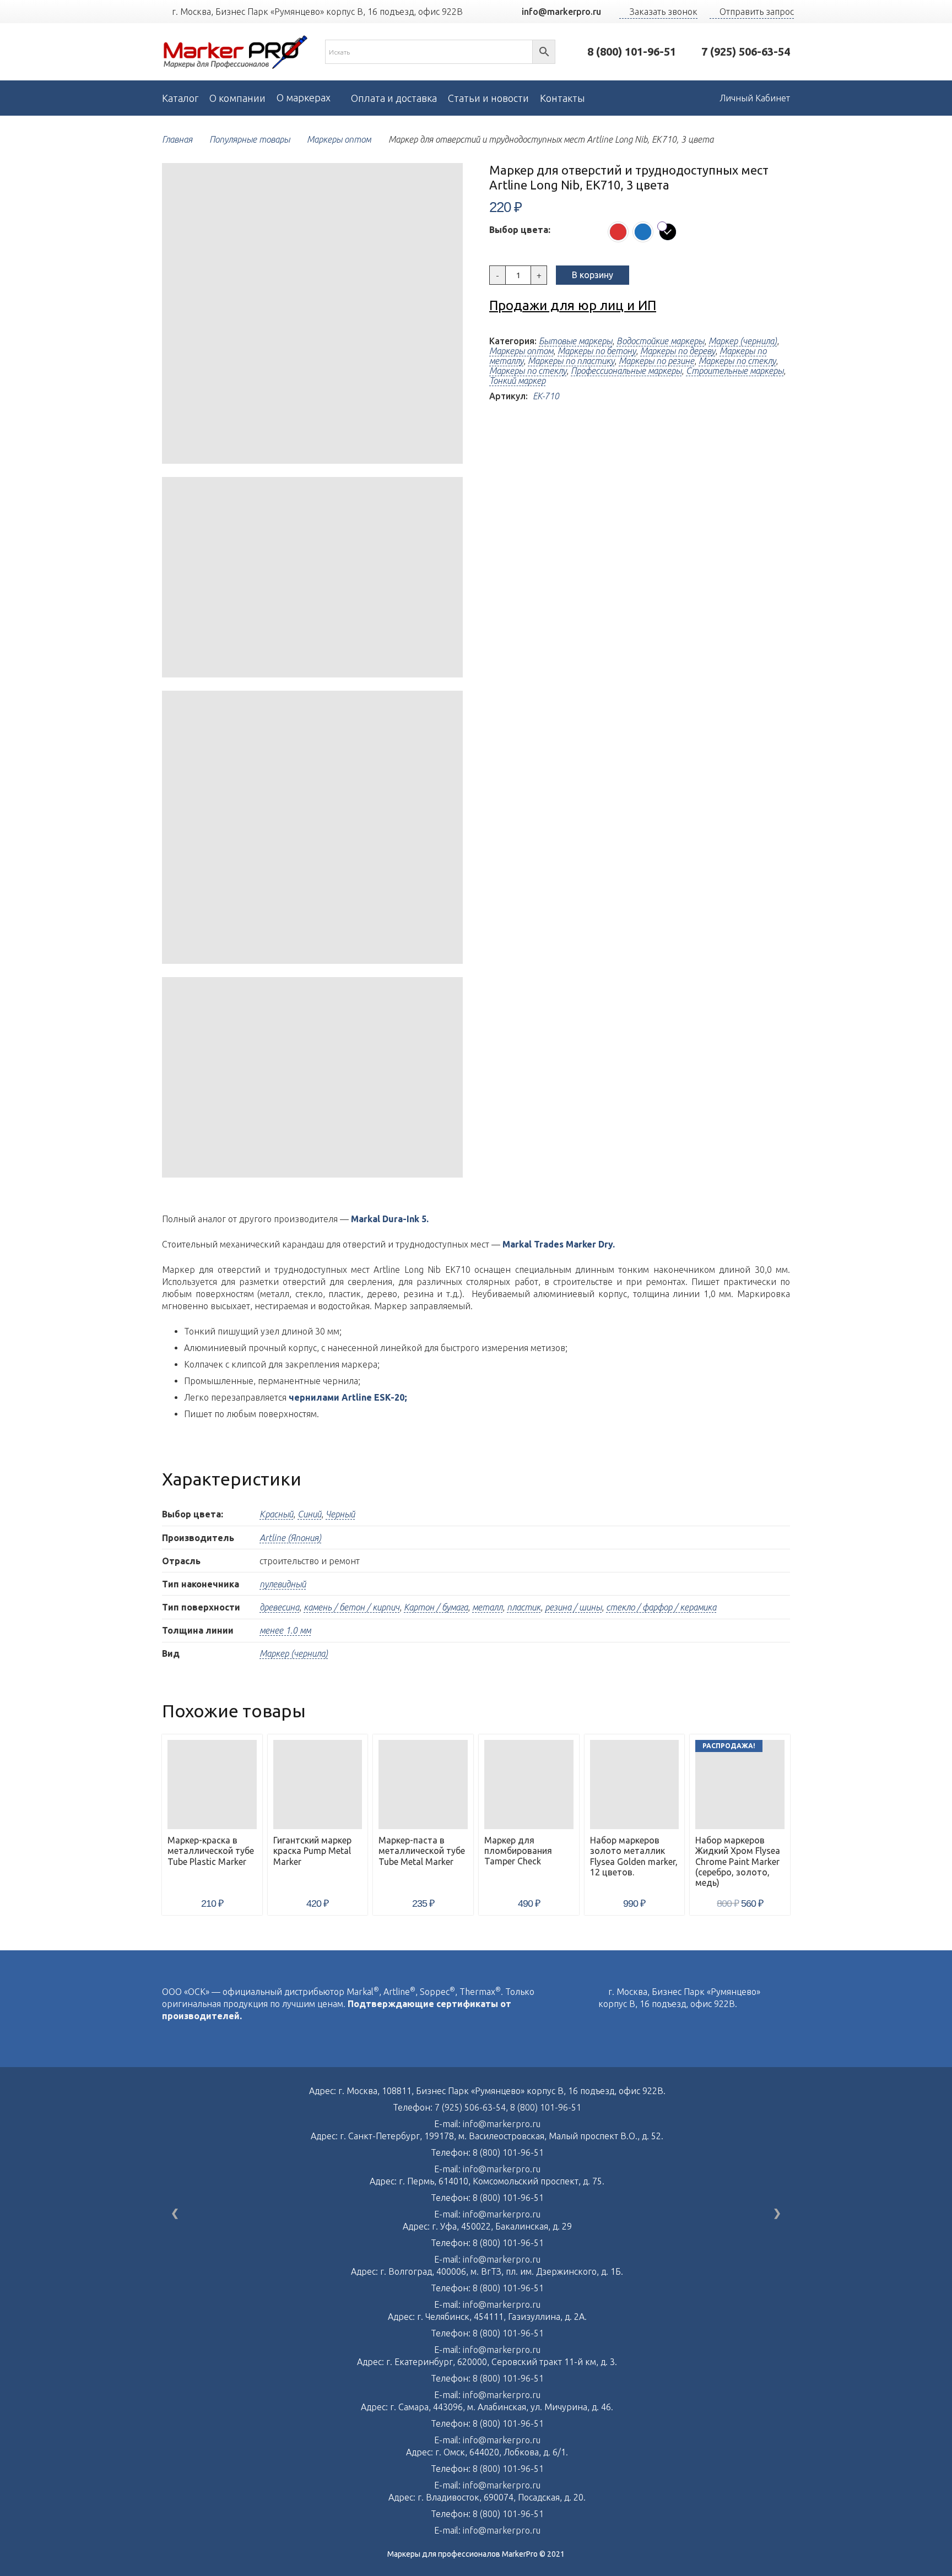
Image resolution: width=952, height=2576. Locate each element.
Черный (340, 1514)
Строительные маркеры (735, 371)
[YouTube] (490, 12)
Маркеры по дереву (678, 351)
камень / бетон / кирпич (351, 1607)
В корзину (593, 275)
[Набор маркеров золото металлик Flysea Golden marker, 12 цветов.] (635, 1785)
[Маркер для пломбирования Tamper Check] (529, 1784)
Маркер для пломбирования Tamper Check (518, 1851)
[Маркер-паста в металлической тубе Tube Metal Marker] (423, 1785)
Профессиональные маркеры (626, 371)
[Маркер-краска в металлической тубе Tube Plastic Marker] (212, 1785)
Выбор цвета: (520, 230)
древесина (279, 1607)
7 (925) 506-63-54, (472, 2107)
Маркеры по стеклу (737, 361)
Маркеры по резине (656, 361)
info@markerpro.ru (502, 2124)
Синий (309, 1514)
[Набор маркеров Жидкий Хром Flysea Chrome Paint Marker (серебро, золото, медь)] (740, 1785)
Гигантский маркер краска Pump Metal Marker (312, 1851)
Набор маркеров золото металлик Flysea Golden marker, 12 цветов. (634, 1856)
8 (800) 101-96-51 (546, 2107)
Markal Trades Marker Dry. (559, 1244)
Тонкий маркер (517, 381)
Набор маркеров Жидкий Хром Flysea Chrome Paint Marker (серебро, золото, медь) (738, 1861)
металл (487, 1607)
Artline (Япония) (290, 1538)
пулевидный (283, 1584)
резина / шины (573, 1607)
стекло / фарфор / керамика (661, 1607)
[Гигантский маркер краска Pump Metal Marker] (318, 1785)
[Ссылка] (236, 52)
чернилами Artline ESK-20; (348, 1397)
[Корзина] (685, 98)
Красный (276, 1514)
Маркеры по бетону (597, 351)
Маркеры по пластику (571, 361)
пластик (524, 1607)
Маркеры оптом (339, 139)
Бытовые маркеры (575, 341)
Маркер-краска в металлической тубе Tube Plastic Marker (211, 1851)
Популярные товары (250, 139)
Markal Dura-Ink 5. (390, 1219)
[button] (445, 181)
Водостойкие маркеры (660, 341)
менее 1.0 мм (285, 1630)
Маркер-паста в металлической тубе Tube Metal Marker (422, 1851)
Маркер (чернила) (743, 341)
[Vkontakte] (602, 2027)
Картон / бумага (436, 1607)
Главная (177, 139)
